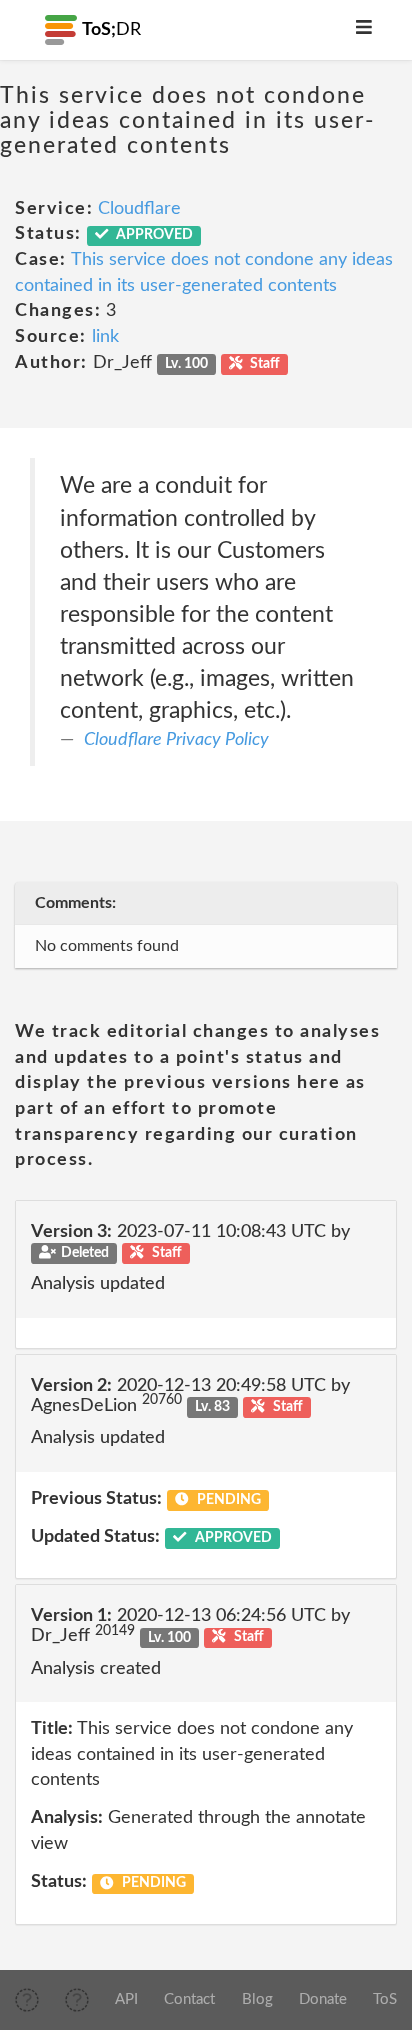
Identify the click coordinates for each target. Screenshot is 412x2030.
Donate (323, 1999)
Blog (257, 1999)
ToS (385, 1999)
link (105, 337)
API (126, 1999)
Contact (189, 1999)
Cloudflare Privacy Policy (176, 740)
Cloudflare (139, 209)
